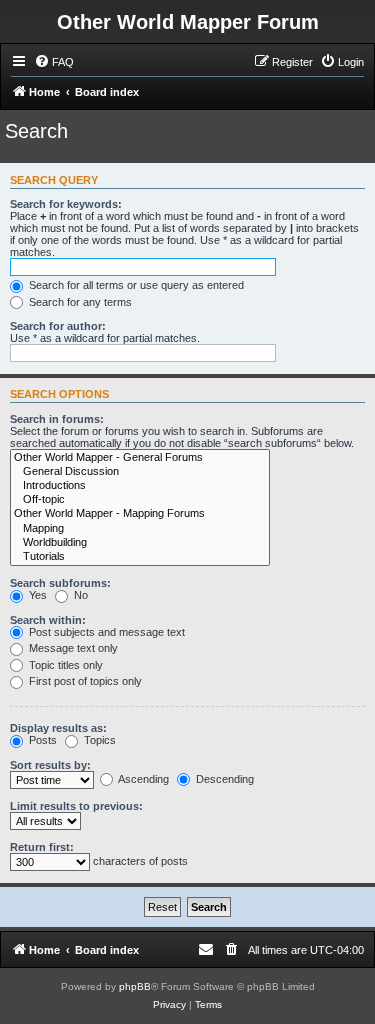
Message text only (72, 648)
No (79, 595)
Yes (36, 595)
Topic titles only (64, 665)
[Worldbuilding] (140, 543)
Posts (41, 740)
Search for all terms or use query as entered (135, 285)
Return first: (42, 847)
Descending (223, 779)
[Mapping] (140, 529)
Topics (98, 740)
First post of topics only (84, 681)
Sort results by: (50, 765)
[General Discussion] (140, 472)
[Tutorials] (140, 557)
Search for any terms (79, 302)
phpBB (135, 986)
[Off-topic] (140, 500)
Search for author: (58, 326)
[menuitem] (54, 62)
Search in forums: (57, 419)
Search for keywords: (66, 204)
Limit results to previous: (76, 806)
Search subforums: (60, 583)
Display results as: (58, 728)
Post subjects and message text (105, 632)
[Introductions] (140, 486)
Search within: (48, 620)
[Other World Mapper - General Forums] (140, 458)
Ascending (142, 779)
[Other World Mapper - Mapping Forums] (140, 514)
